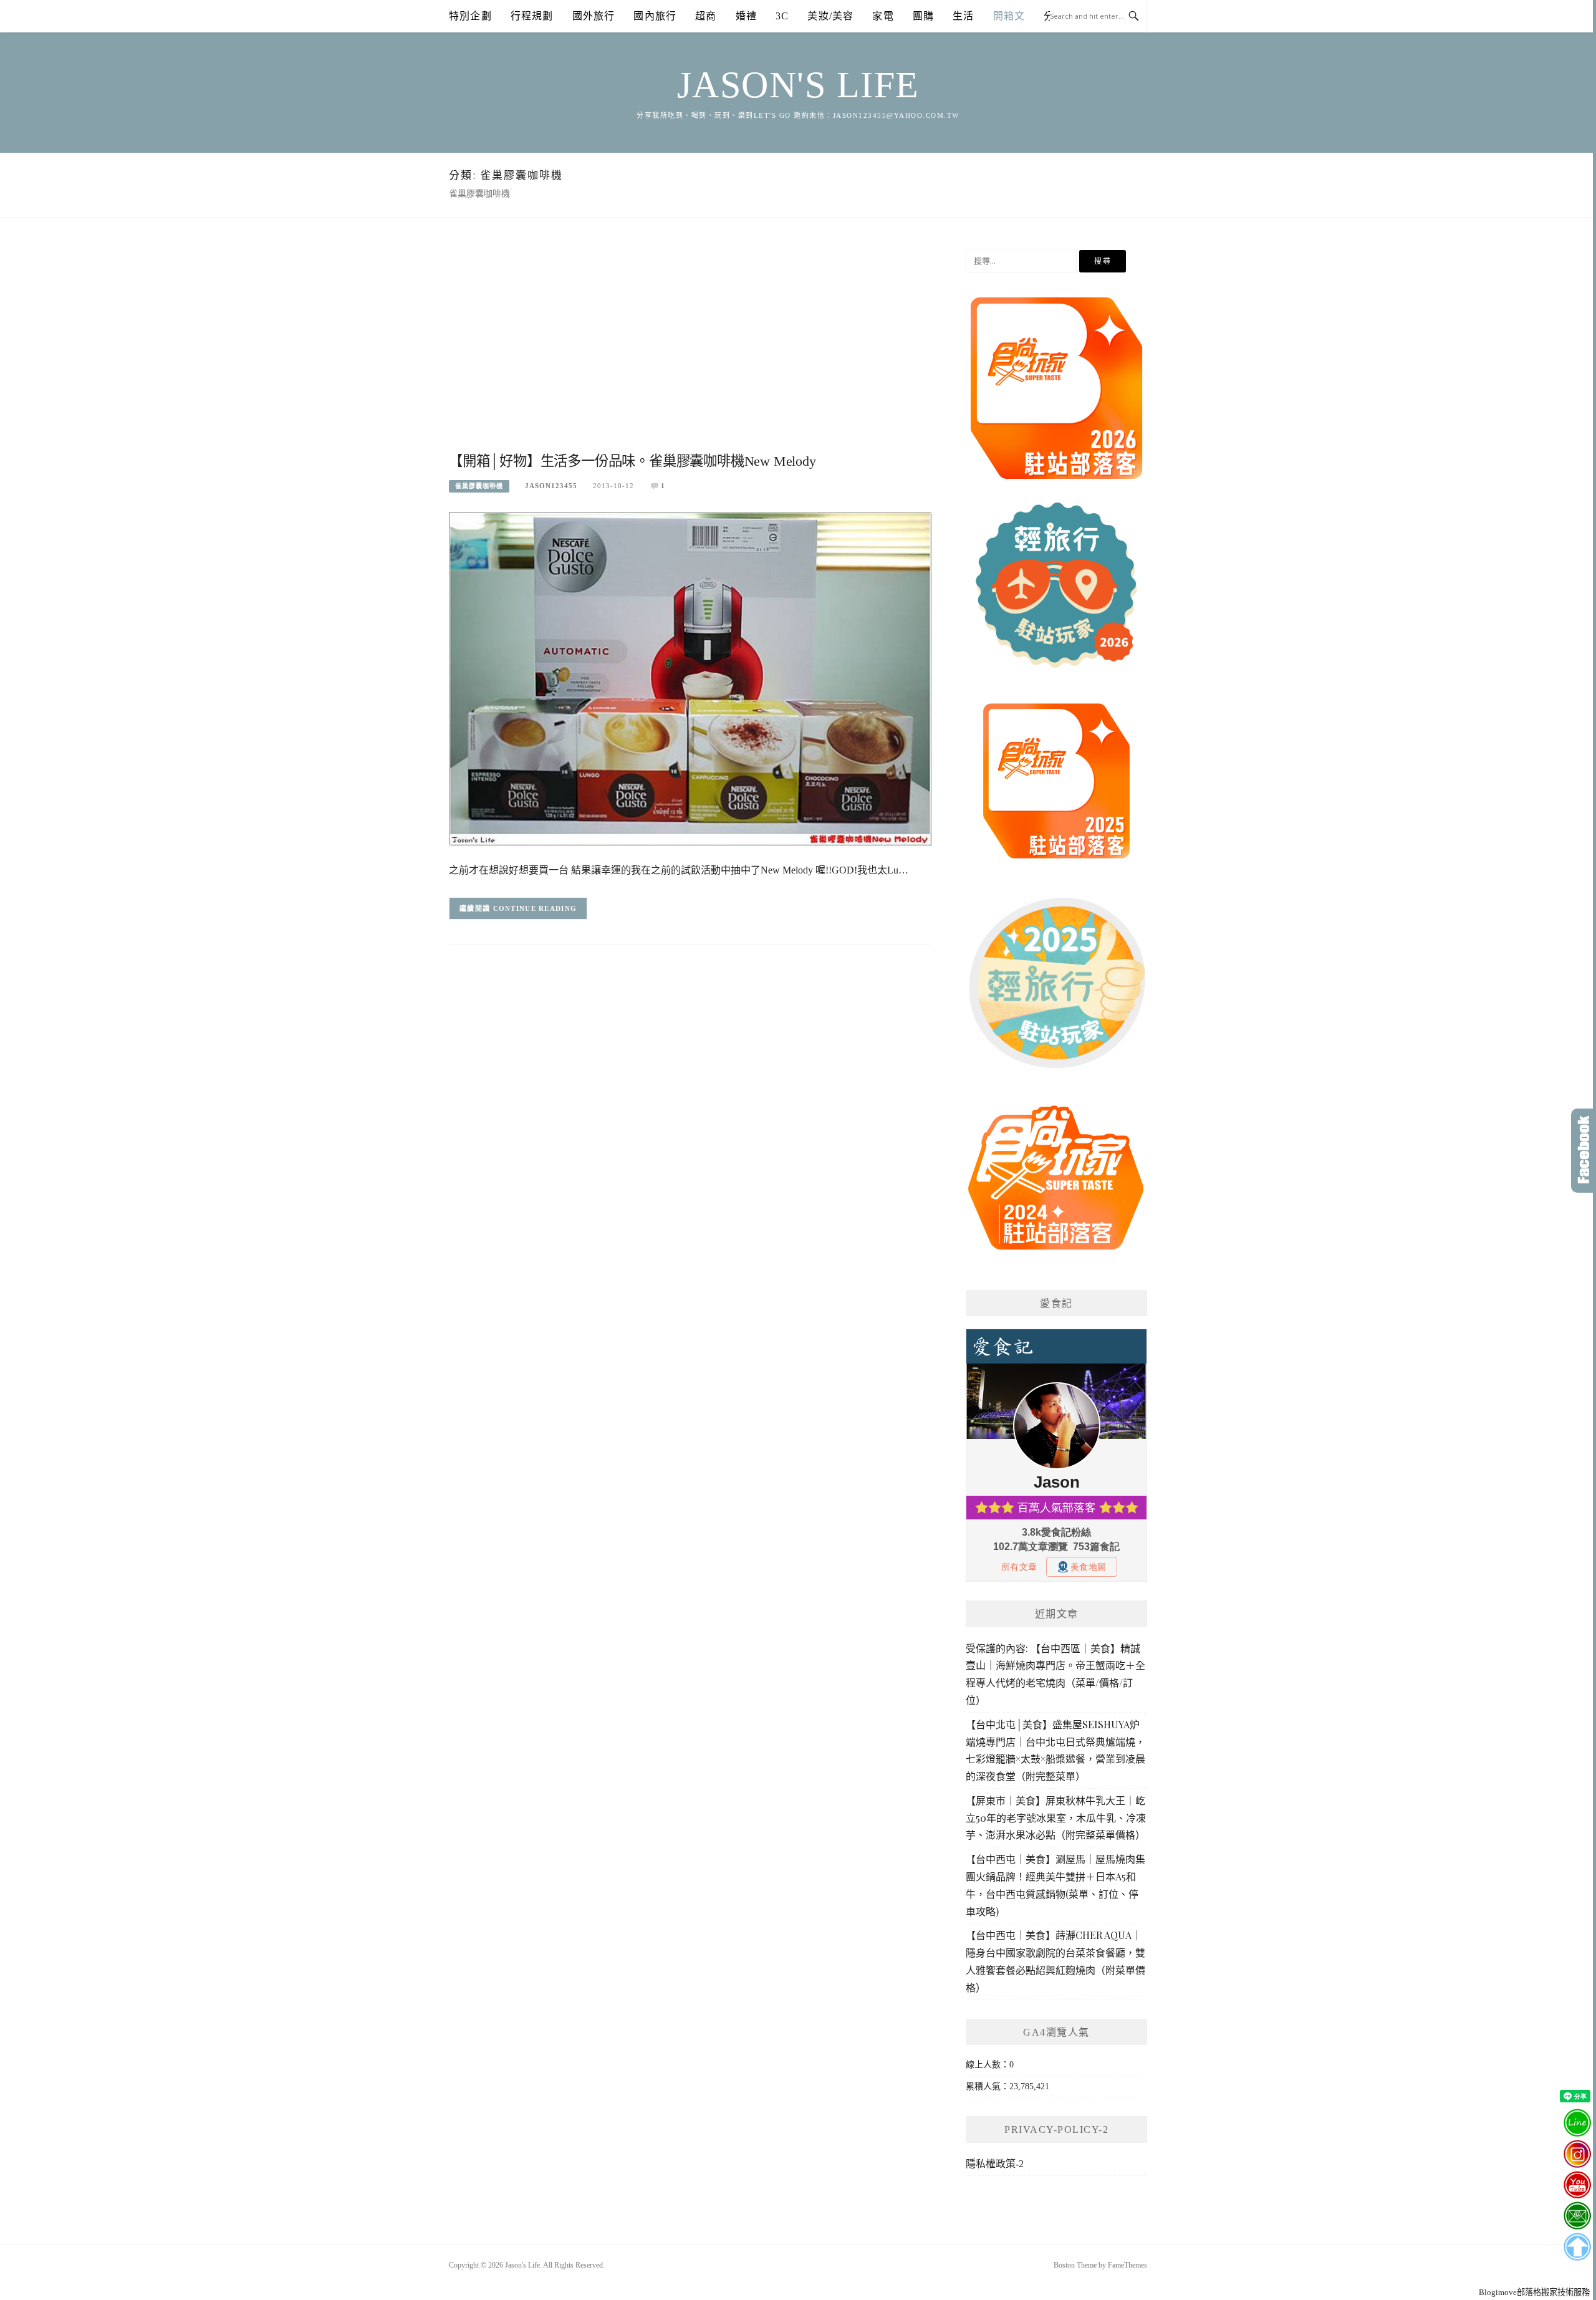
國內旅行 (655, 16)
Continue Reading (535, 908)
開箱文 (1009, 16)
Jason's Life (798, 85)
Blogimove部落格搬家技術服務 (1534, 2292)
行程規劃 (532, 16)
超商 (706, 16)
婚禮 (746, 16)
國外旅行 (594, 16)
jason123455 (551, 486)
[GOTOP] (1577, 2247)
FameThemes (1127, 2265)
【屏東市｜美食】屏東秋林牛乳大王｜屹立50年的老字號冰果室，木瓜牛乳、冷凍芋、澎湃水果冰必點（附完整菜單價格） (1056, 1818)
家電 (883, 16)
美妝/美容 (830, 16)
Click (1584, 1151)
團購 (923, 16)
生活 (963, 16)
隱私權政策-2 (995, 2164)
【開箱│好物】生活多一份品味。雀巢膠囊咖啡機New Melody (632, 461)
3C (782, 16)
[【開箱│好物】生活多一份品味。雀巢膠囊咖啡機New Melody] (690, 678)
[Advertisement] (690, 349)
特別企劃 (470, 16)
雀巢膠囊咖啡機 (479, 486)
